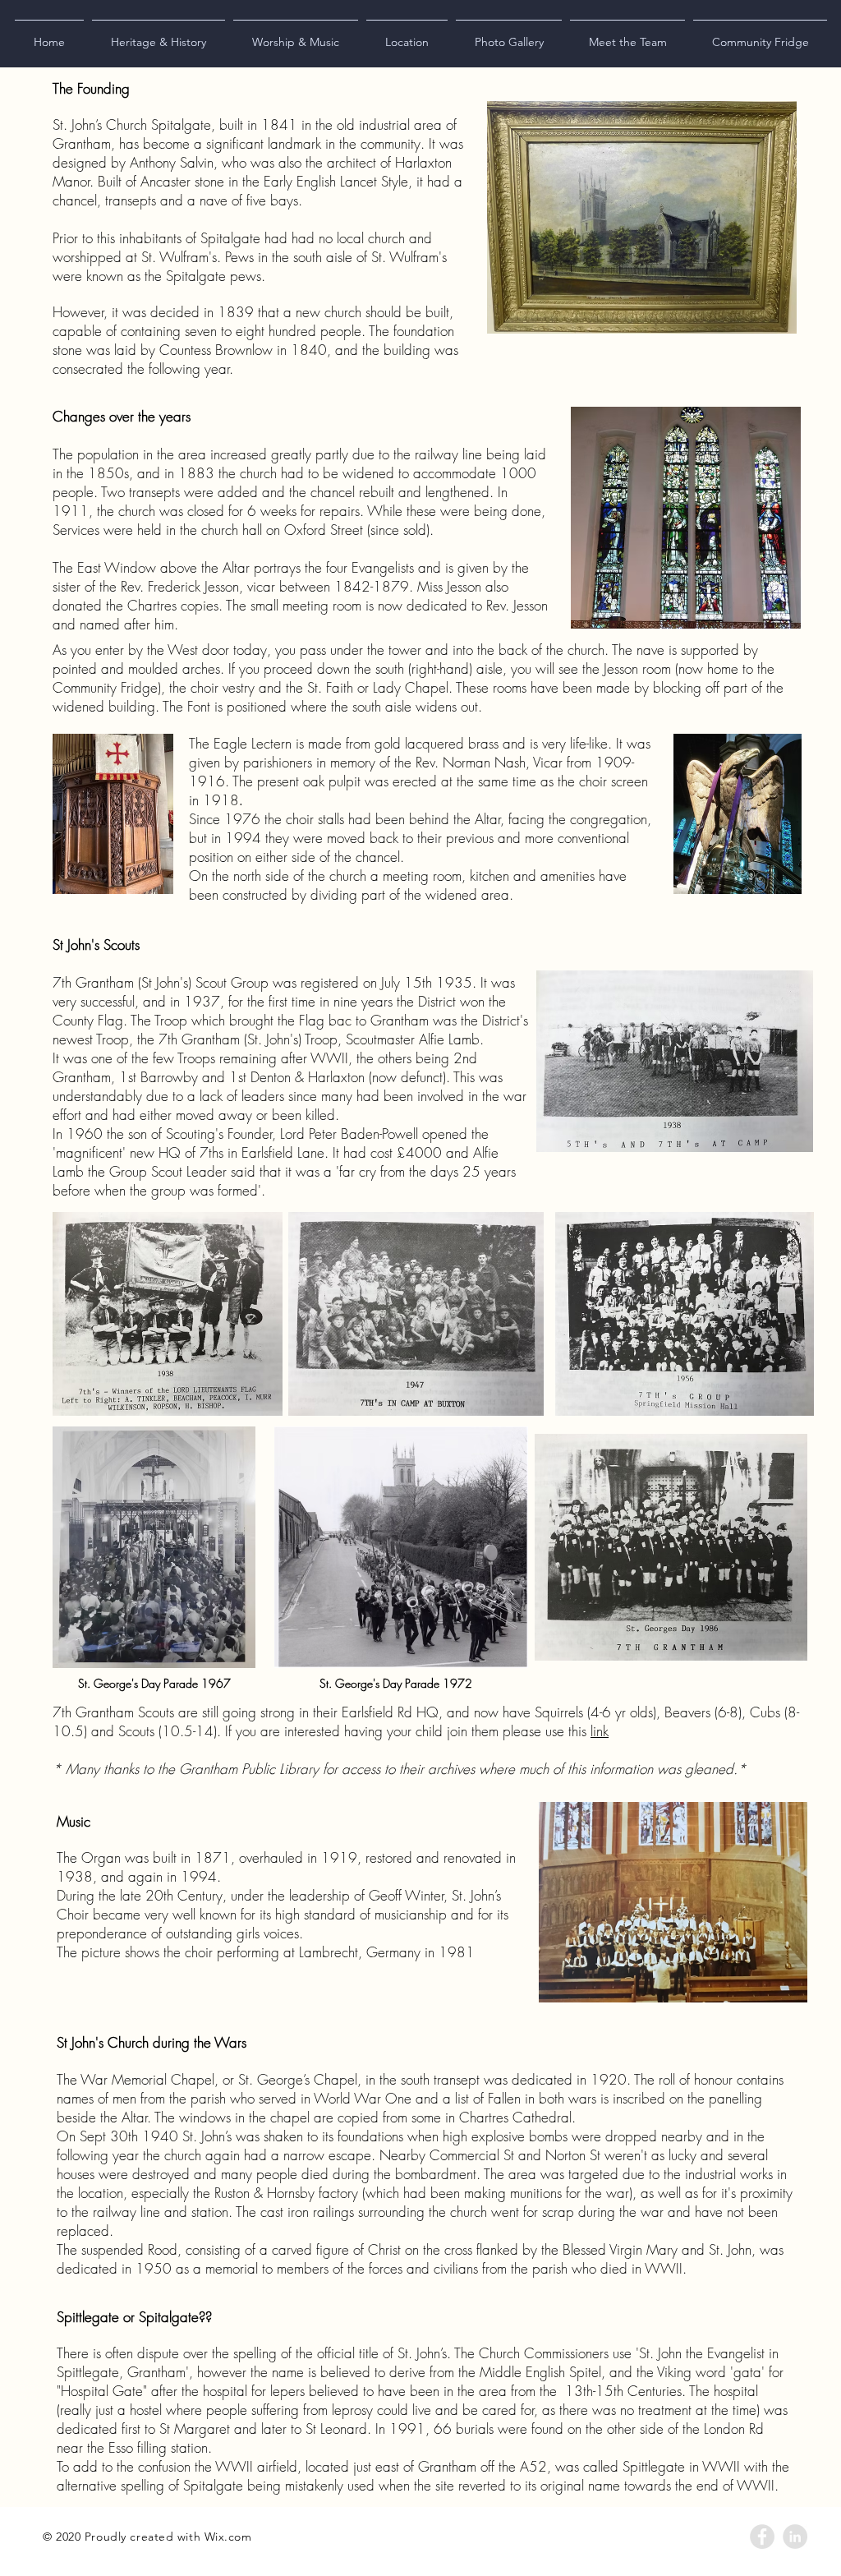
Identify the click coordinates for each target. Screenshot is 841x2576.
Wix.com (228, 2537)
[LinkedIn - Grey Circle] (795, 2537)
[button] (159, 35)
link (600, 1731)
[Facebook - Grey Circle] (762, 2537)
